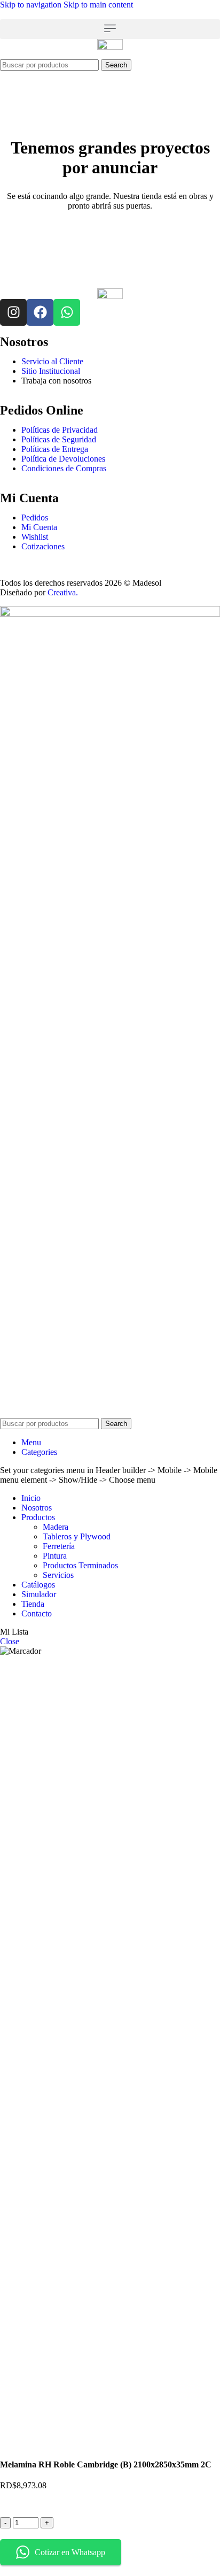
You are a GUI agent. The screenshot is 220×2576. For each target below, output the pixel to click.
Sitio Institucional (51, 371)
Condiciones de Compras (64, 468)
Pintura (55, 1556)
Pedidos (35, 517)
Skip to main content (98, 5)
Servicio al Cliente (52, 361)
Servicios (58, 1575)
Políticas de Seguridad (59, 439)
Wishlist (35, 537)
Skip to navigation (32, 5)
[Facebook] (40, 312)
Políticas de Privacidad (60, 430)
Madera (56, 1527)
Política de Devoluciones (63, 459)
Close (10, 1641)
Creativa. (63, 592)
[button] (110, 29)
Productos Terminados (80, 1565)
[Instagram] (13, 312)
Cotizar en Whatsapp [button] (70, 2552)
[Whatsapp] (67, 312)
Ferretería (59, 1546)
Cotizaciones (43, 546)
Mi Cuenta (39, 527)
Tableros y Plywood (77, 1536)
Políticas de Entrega (55, 449)
